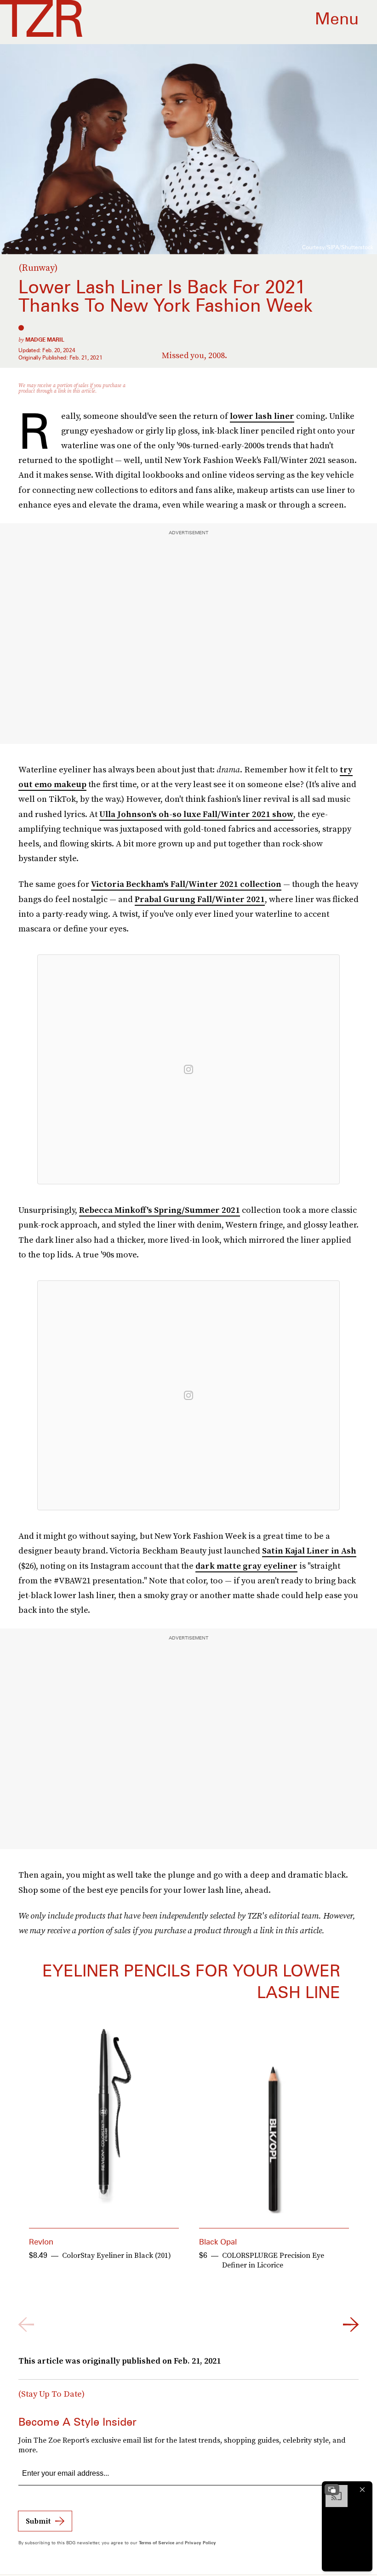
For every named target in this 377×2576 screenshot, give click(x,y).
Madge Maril (45, 340)
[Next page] (351, 2325)
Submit (38, 2521)
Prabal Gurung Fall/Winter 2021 (200, 899)
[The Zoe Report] (41, 18)
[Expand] (332, 2490)
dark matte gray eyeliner (246, 1566)
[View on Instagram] (188, 1069)
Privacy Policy (200, 2542)
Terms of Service (157, 2542)
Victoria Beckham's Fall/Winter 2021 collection (186, 884)
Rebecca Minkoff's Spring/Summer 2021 (160, 1210)
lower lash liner (262, 416)
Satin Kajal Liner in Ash (309, 1551)
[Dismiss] (362, 2490)
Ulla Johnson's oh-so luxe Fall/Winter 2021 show (196, 814)
